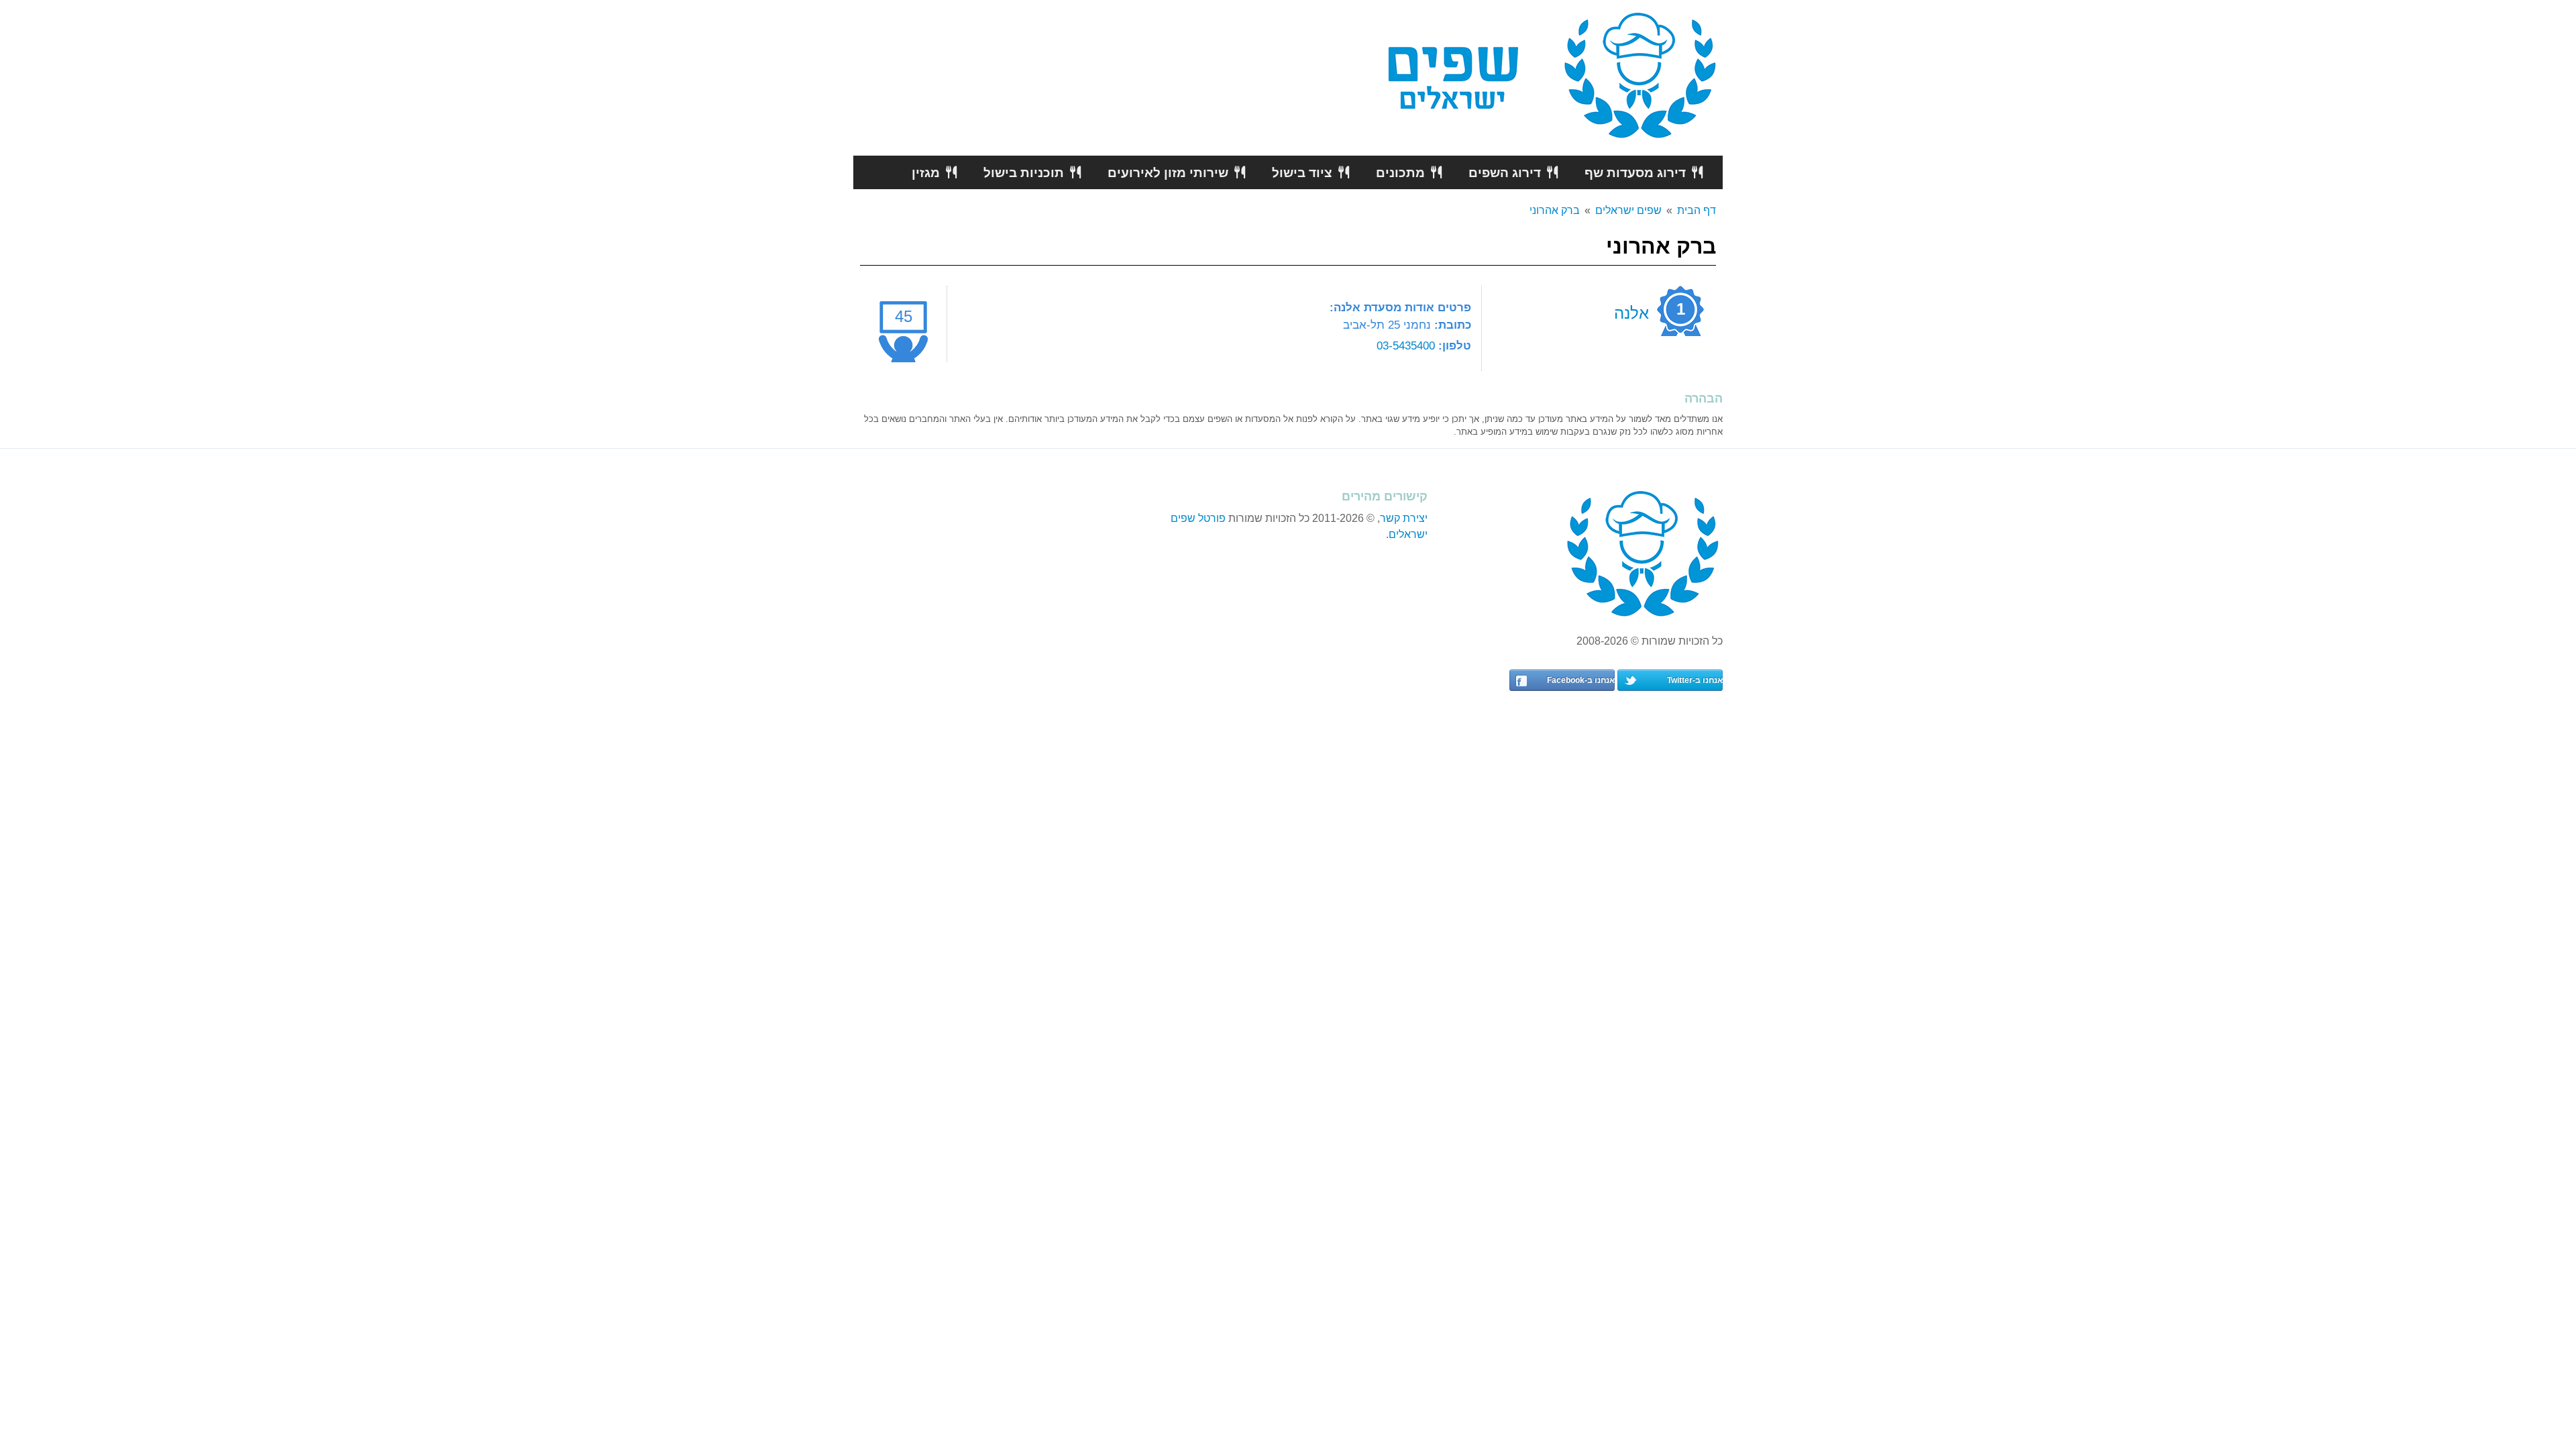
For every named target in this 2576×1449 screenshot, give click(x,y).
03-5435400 (1406, 345)
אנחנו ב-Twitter (1695, 680)
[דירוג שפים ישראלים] (1641, 77)
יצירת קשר (1404, 518)
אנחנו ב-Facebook (1581, 680)
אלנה (1631, 313)
